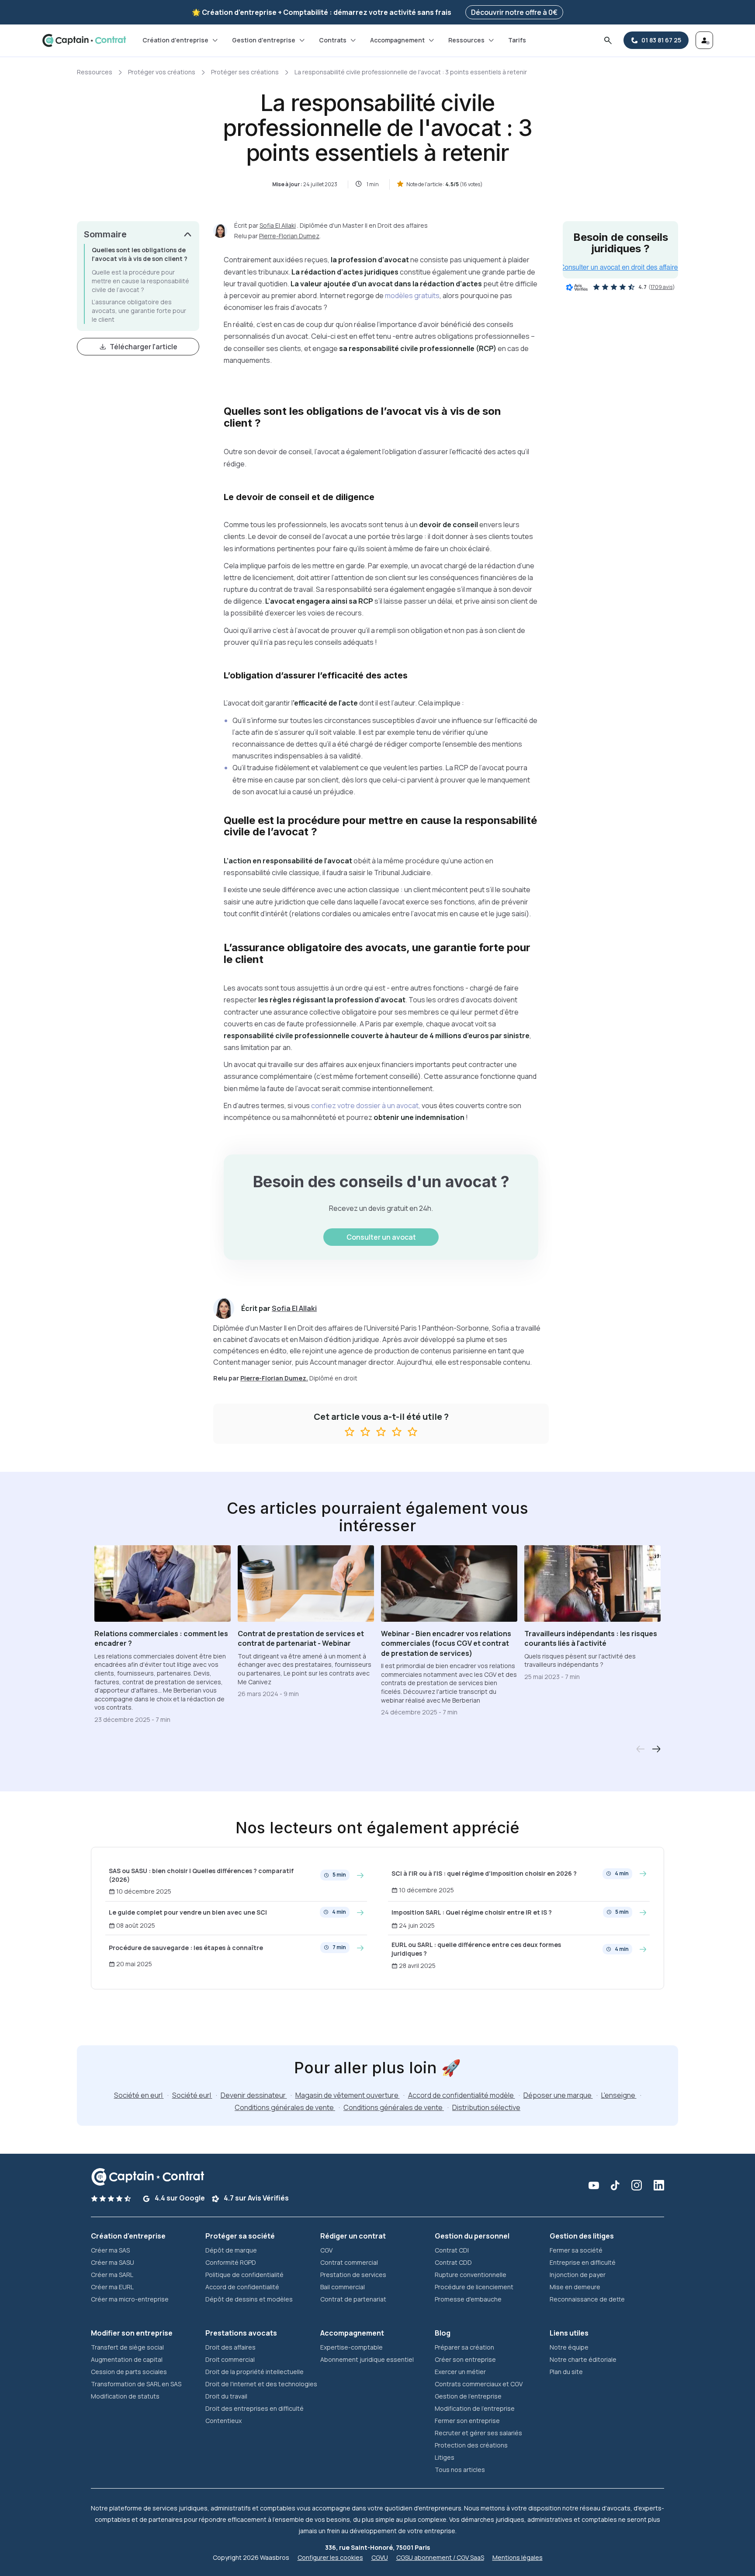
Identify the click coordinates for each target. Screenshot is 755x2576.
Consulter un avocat (381, 1237)
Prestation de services (353, 2275)
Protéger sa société (240, 2236)
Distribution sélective (486, 2107)
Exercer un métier (460, 2372)
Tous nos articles (460, 2470)
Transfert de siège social (127, 2347)
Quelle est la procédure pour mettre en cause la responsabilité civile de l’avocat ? (140, 281)
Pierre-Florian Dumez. (274, 1378)
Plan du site (566, 2372)
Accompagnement (397, 40)
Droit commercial (230, 2359)
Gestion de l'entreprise (468, 2396)
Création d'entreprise (175, 40)
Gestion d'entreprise (264, 40)
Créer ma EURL (112, 2287)
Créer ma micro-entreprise (130, 2299)
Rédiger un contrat (353, 2236)
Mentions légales (518, 2557)
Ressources (466, 40)
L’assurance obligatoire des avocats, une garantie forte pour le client (139, 310)
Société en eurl (139, 2095)
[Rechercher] (608, 40)
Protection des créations (471, 2445)
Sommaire (105, 234)
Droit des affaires (230, 2347)
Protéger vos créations (162, 72)
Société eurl (192, 2095)
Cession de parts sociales (129, 2372)
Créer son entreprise (465, 2359)
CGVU (380, 2557)
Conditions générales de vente (285, 2107)
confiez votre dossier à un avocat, (366, 1105)
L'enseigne (619, 2095)
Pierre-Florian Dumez (289, 236)
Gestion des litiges (582, 2236)
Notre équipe (569, 2347)
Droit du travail (226, 2396)
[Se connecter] (704, 40)
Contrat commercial (349, 2262)
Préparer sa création (464, 2347)
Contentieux (223, 2421)
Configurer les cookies (330, 2557)
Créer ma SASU (113, 2262)
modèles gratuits (412, 295)
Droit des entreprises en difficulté (255, 2408)
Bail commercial (343, 2287)
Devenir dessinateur (254, 2095)
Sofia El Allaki (278, 225)
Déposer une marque (558, 2095)
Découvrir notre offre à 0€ (514, 12)
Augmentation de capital (127, 2359)
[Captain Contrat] (84, 40)
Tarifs (517, 40)
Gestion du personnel (472, 2236)
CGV (326, 2250)
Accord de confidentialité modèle (462, 2095)
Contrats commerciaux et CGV (479, 2384)
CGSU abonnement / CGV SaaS (440, 2557)
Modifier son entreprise (132, 2333)
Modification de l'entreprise (475, 2408)
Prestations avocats (241, 2333)
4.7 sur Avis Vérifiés (256, 2198)
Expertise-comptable (352, 2347)
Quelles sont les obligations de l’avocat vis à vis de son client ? (140, 254)
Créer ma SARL (112, 2275)
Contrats (333, 40)
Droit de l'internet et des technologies (261, 2384)
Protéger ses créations (245, 72)
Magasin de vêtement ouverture (348, 2095)
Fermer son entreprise (467, 2421)
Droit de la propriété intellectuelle (255, 2372)
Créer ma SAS (110, 2250)
